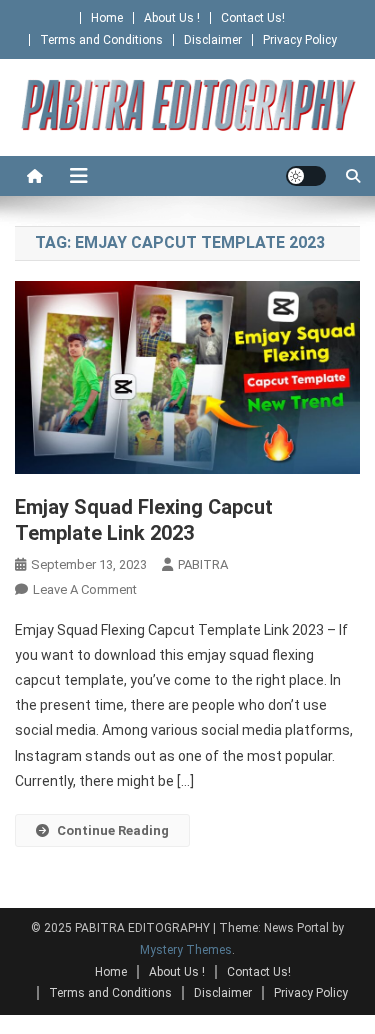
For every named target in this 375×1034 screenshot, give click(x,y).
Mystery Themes (186, 950)
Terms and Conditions (101, 40)
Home (107, 18)
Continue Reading (113, 830)
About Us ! (172, 18)
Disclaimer (213, 40)
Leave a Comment (85, 589)
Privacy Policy (300, 40)
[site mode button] (306, 176)
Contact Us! (253, 18)
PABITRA (203, 564)
